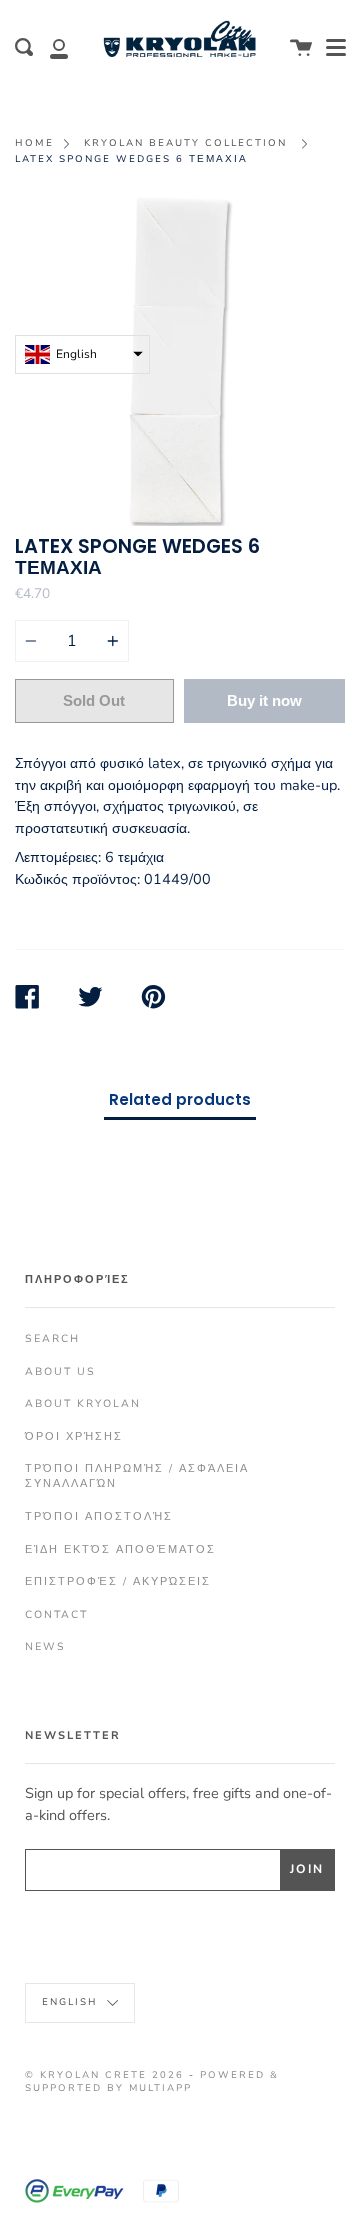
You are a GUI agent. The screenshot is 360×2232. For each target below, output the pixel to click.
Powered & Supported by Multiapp (152, 2081)
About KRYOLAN (83, 1403)
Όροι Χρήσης (74, 1436)
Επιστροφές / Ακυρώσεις (118, 1581)
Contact (56, 1614)
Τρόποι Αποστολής (99, 1516)
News (45, 1646)
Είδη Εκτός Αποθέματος (120, 1549)
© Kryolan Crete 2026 (104, 2074)
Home (34, 142)
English (72, 2001)
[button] (82, 354)
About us (60, 1371)
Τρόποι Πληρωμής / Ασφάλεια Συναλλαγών (137, 1476)
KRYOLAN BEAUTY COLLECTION (185, 142)
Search (52, 1338)
